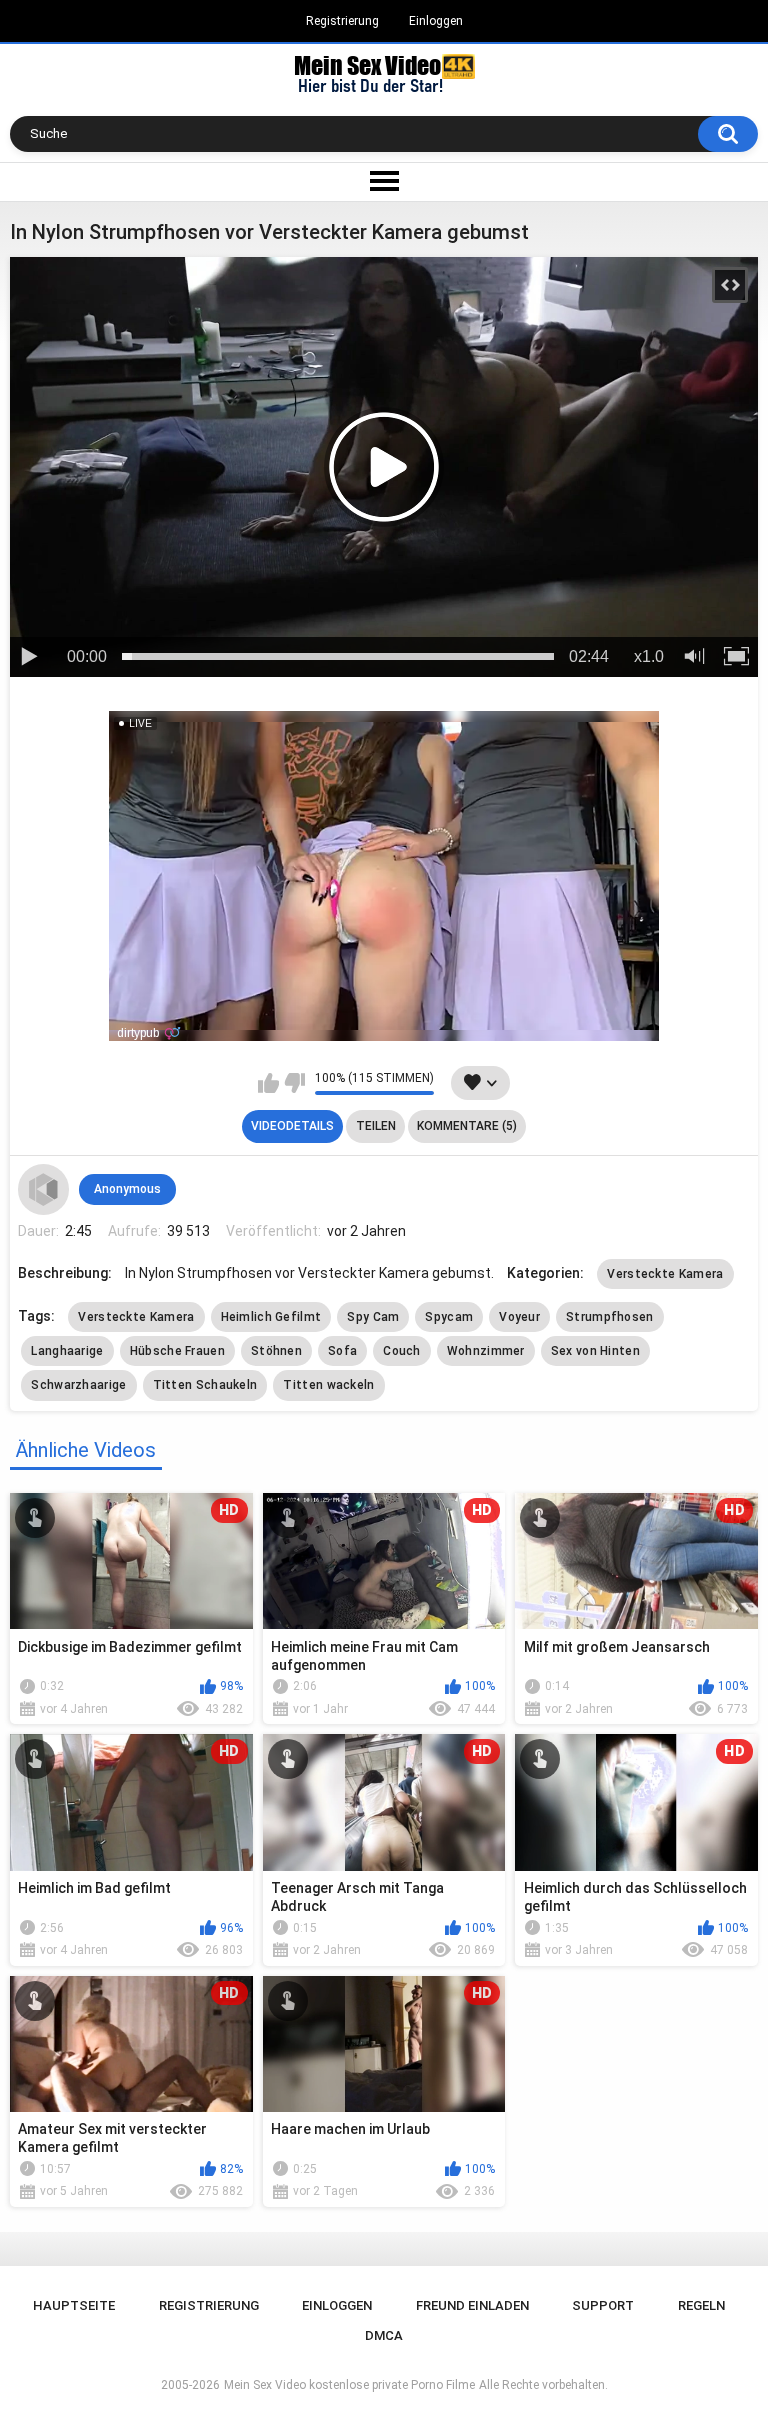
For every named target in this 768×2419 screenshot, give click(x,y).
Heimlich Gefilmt (271, 1317)
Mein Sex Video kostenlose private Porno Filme (349, 2385)
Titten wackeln (328, 1385)
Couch (402, 1351)
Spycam (449, 1317)
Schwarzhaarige (78, 1385)
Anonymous (127, 1189)
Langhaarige (67, 1351)
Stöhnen (276, 1351)
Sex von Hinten (595, 1351)
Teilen (376, 1126)
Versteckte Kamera (665, 1274)
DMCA (384, 2335)
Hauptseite (74, 2305)
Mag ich (268, 1083)
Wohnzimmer (486, 1351)
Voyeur (519, 1317)
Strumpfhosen (610, 1317)
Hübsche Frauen (177, 1351)
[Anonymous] (43, 1189)
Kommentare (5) (467, 1126)
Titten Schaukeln (205, 1385)
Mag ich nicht (294, 1083)
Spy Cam (373, 1317)
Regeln (701, 2305)
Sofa (342, 1351)
